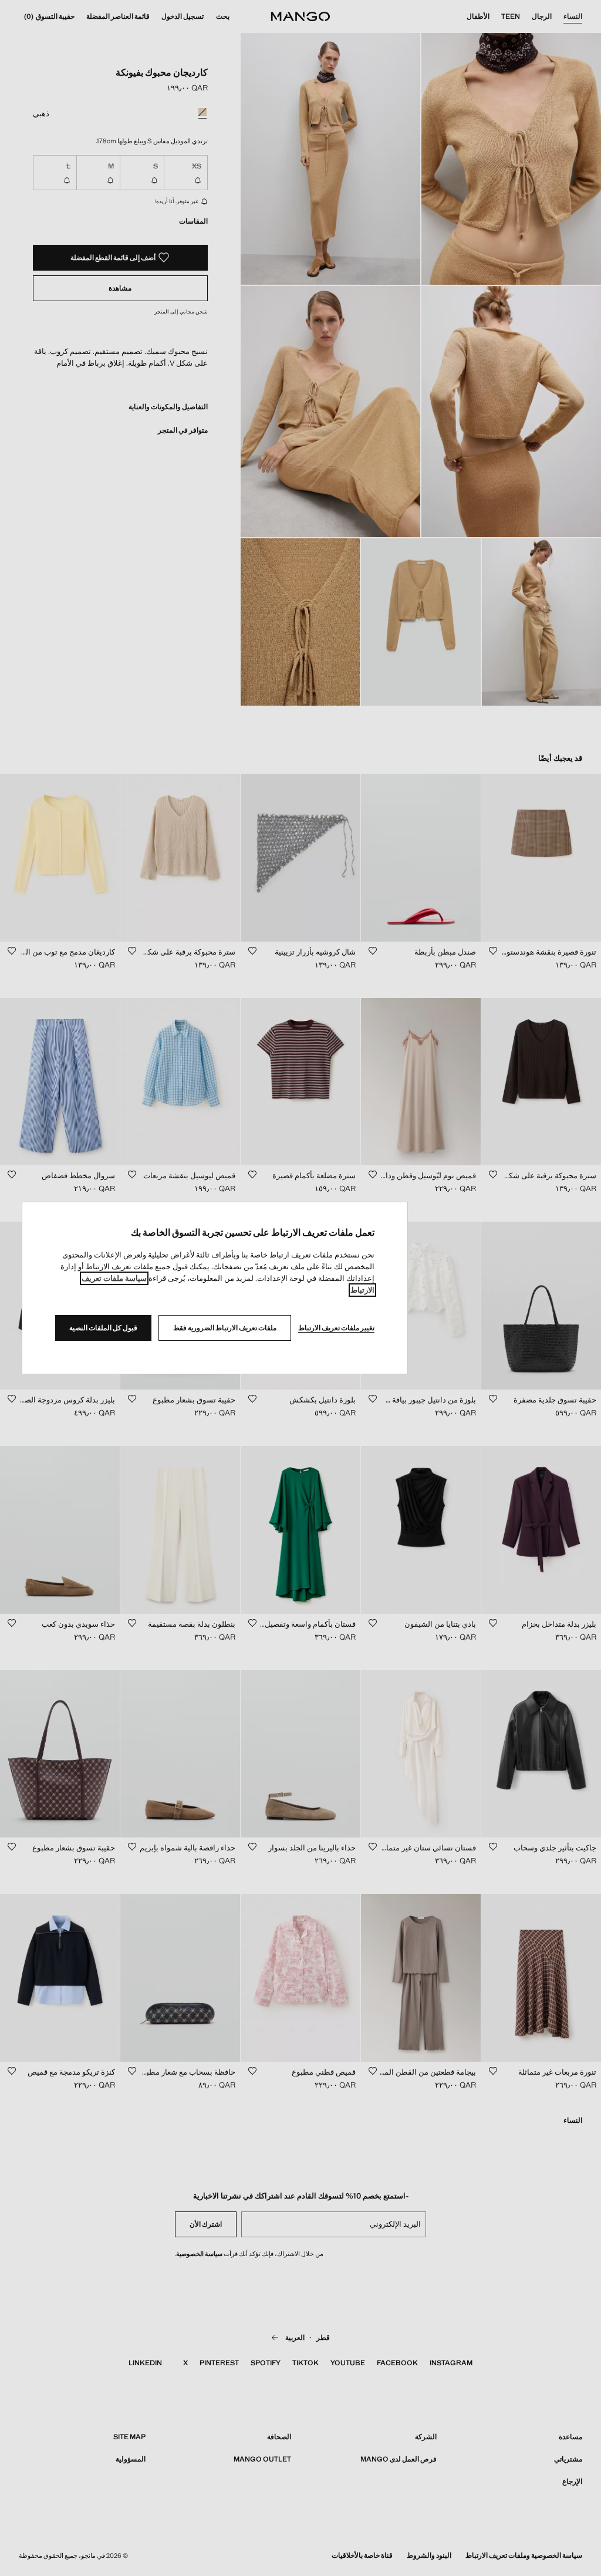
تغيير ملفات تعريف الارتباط (336, 1328)
